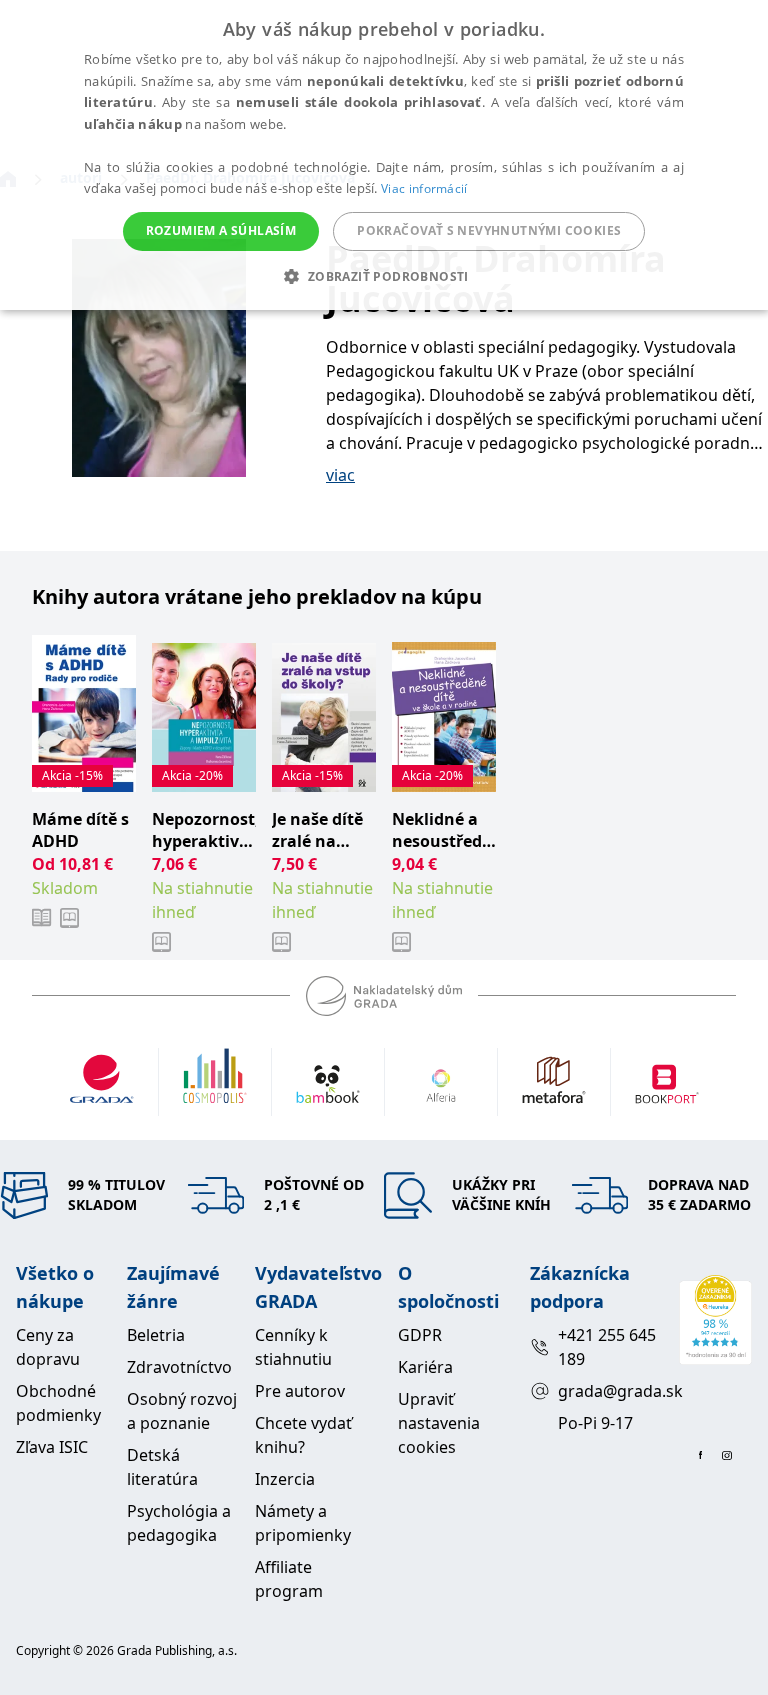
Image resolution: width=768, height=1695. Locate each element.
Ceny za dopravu (48, 1347)
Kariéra (425, 1367)
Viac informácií (424, 188)
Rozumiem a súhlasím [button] (221, 230)
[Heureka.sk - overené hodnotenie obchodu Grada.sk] (715, 1320)
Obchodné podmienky (58, 1403)
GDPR (420, 1335)
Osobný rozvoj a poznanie (182, 1411)
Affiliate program (289, 1579)
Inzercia (285, 1479)
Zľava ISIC (52, 1447)
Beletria (156, 1335)
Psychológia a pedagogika (179, 1523)
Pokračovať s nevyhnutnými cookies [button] (489, 230)
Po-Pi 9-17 (595, 1423)
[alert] (384, 155)
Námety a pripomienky (303, 1523)
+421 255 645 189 (607, 1347)
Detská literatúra (162, 1467)
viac (340, 475)
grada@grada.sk (610, 1391)
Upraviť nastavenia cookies (439, 1423)
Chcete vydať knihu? (303, 1435)
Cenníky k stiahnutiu (293, 1347)
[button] (383, 276)
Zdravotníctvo (179, 1367)
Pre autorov (300, 1391)
